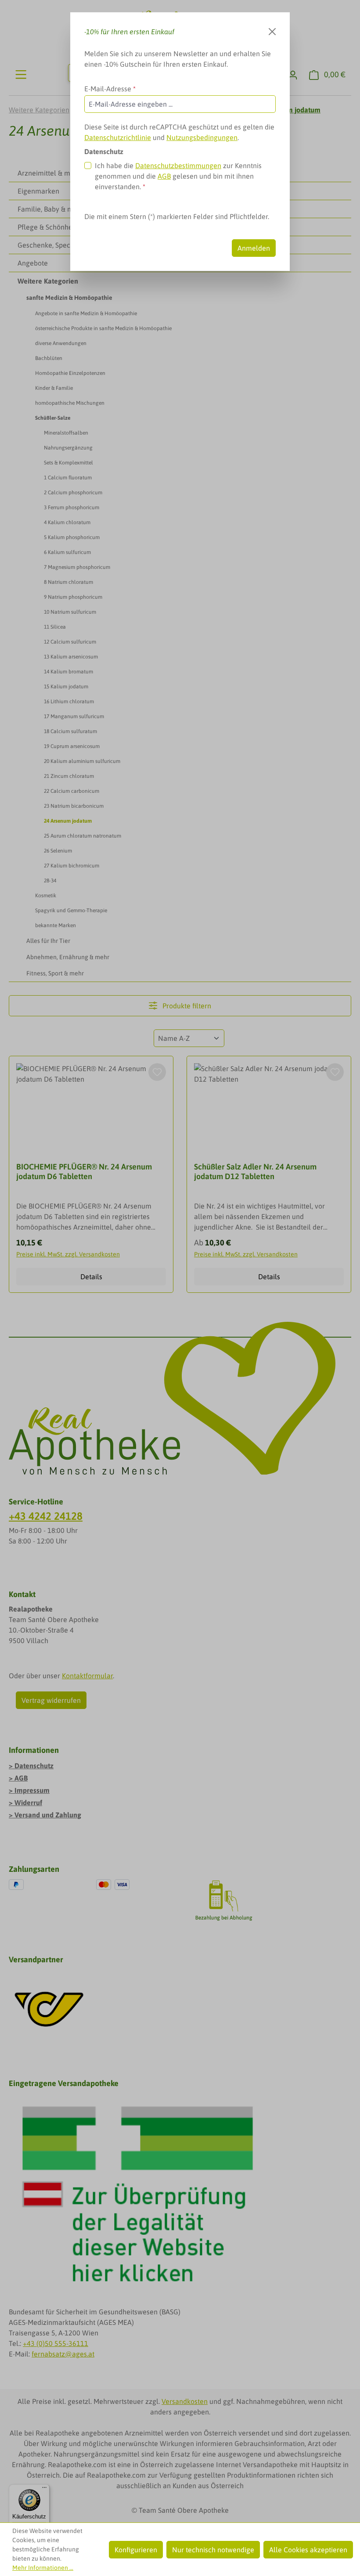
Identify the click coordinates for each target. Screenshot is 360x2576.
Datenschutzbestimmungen (178, 165)
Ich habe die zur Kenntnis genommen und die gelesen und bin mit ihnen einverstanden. (178, 176)
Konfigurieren (136, 2550)
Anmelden (254, 248)
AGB (164, 176)
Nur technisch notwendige (213, 2550)
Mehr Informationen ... (43, 2568)
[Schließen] (272, 32)
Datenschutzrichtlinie (118, 137)
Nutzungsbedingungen (202, 137)
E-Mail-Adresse (110, 89)
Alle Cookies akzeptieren (308, 2550)
